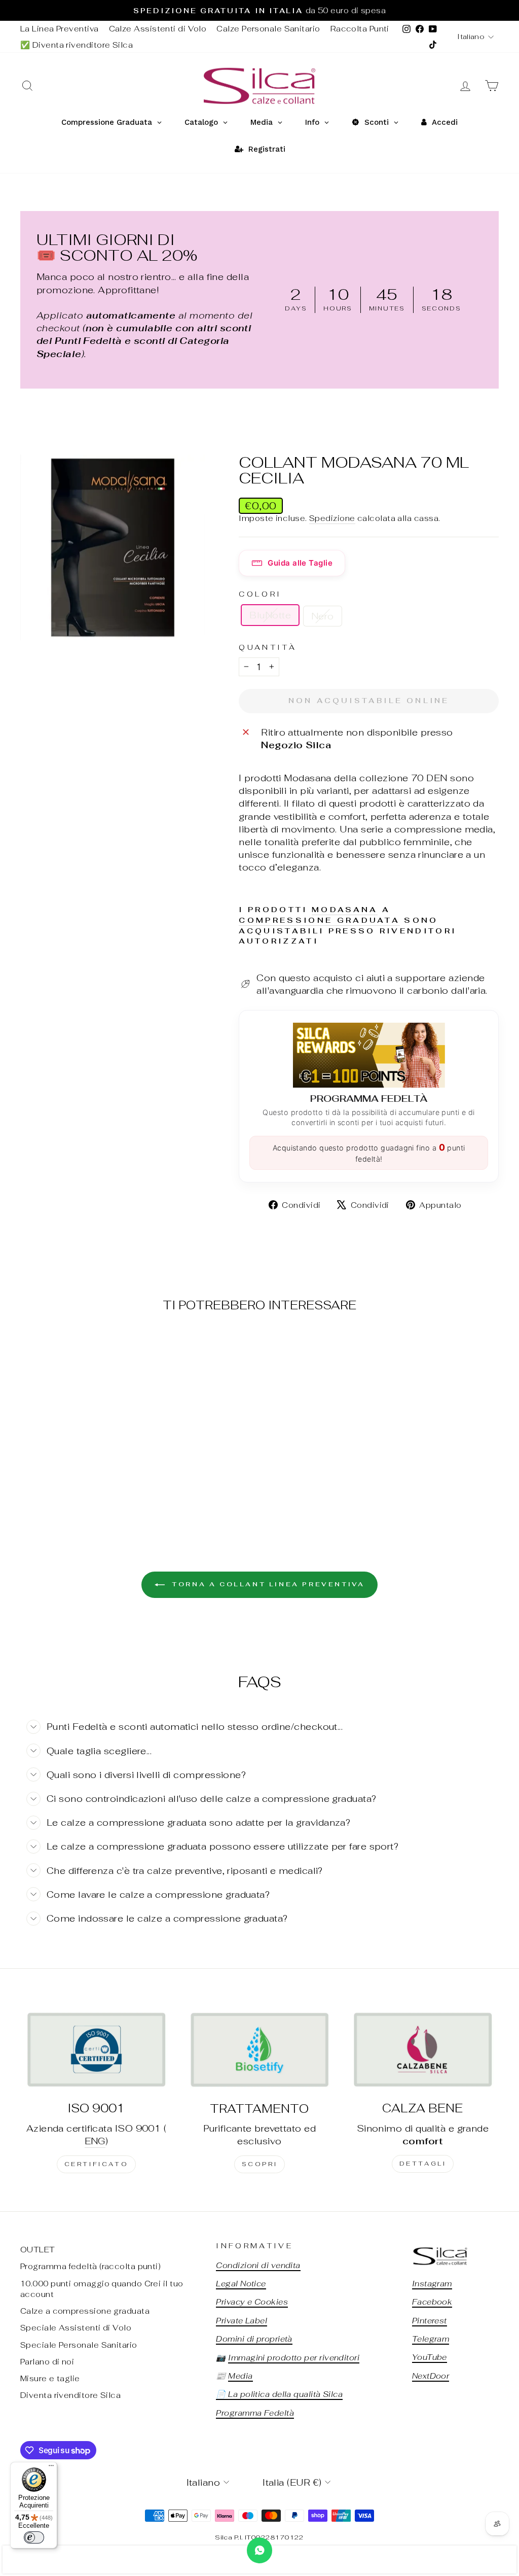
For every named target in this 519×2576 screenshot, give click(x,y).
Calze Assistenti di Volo (158, 29)
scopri (260, 2164)
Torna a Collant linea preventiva (267, 1584)
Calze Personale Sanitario (268, 29)
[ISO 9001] (96, 2049)
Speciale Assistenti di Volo (76, 2328)
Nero (323, 616)
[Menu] (51, 2468)
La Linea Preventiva (60, 29)
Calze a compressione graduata (85, 2311)
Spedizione (332, 518)
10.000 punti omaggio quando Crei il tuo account (102, 2289)
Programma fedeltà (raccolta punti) (90, 2266)
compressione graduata (319, 920)
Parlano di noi (47, 2362)
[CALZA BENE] (423, 2049)
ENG (95, 2141)
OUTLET (38, 2250)
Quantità (268, 647)
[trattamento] (259, 2050)
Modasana (345, 909)
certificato (97, 2164)
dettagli (423, 2164)
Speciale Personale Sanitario (79, 2345)
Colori (260, 594)
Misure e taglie (50, 2378)
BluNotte (270, 615)
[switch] (34, 2537)
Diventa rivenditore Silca (70, 2395)
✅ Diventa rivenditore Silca (77, 45)
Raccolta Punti (360, 29)
